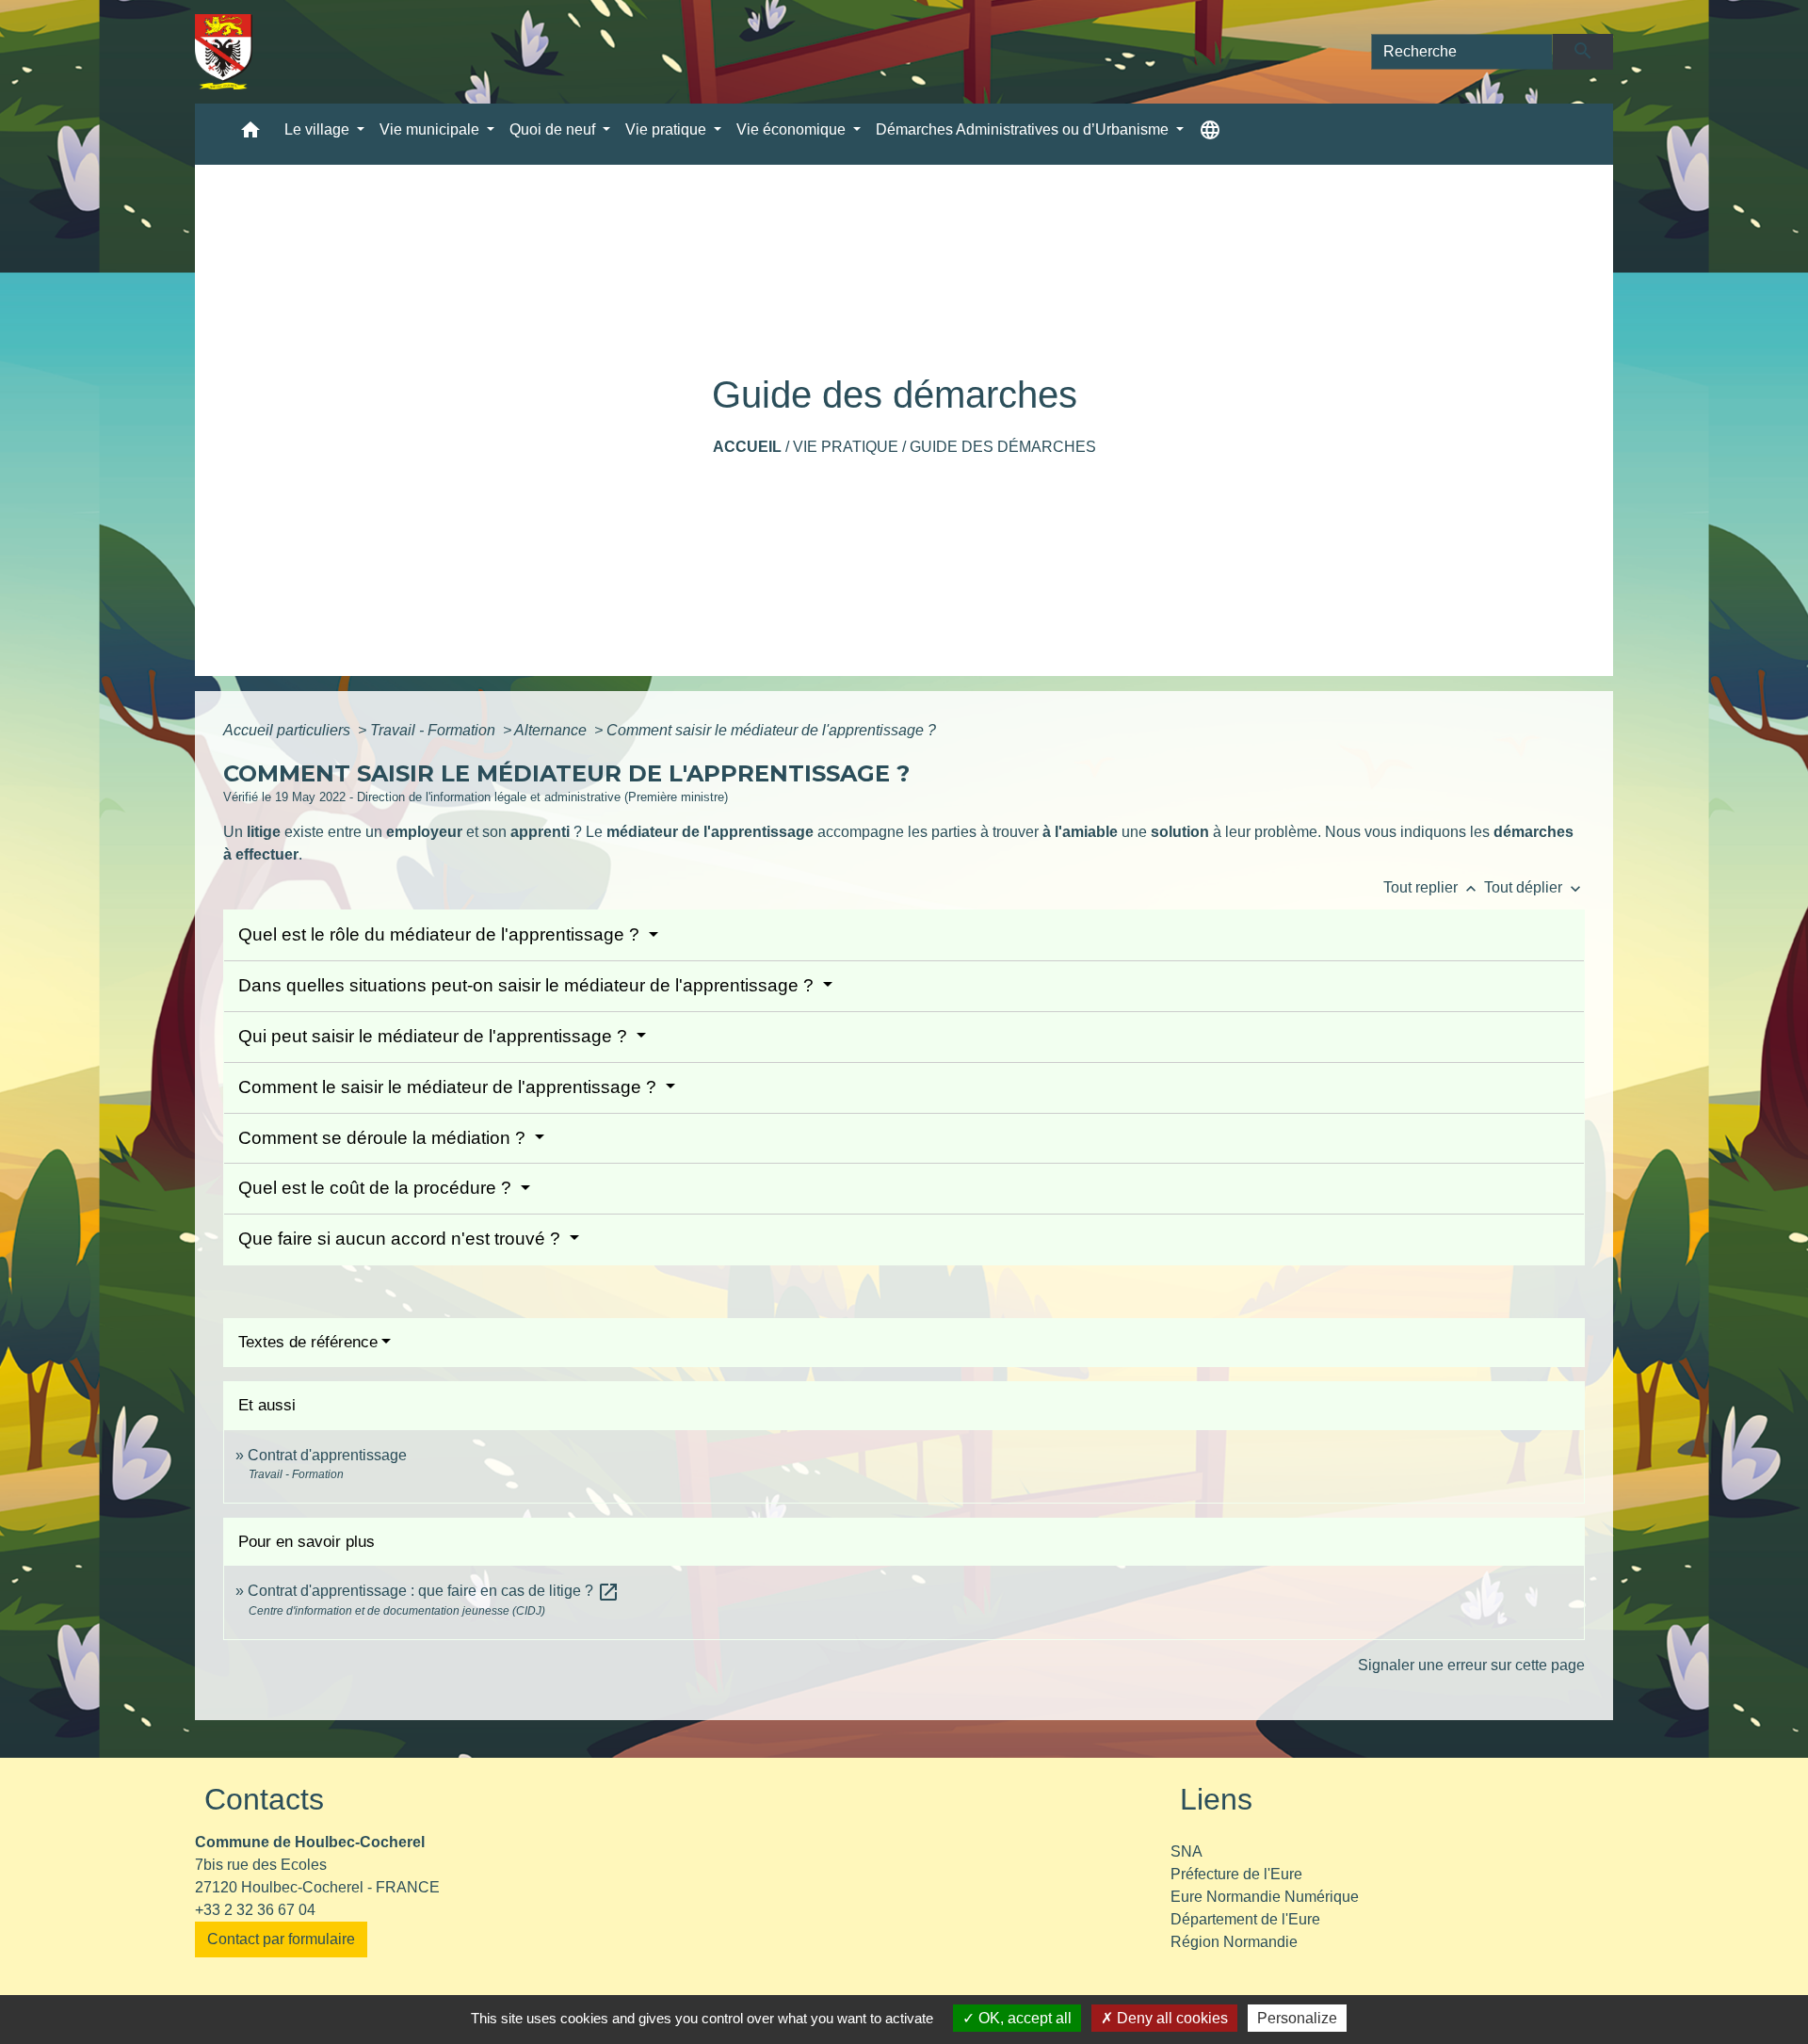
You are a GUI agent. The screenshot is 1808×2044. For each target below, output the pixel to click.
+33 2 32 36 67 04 (255, 1910)
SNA (1186, 1851)
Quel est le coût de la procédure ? (377, 1188)
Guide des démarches (1003, 447)
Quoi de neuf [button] (554, 129)
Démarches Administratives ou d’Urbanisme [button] (1024, 129)
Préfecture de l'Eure (1236, 1874)
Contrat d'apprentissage (327, 1455)
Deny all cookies (1170, 2018)
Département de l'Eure (1245, 1919)
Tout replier (1432, 887)
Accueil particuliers (289, 730)
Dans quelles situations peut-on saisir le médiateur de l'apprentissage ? (528, 985)
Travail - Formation (435, 730)
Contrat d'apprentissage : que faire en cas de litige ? (434, 1591)
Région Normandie (1234, 1942)
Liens (1216, 1799)
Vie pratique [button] (668, 129)
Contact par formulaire (281, 1939)
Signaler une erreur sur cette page (1471, 1665)
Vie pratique (846, 447)
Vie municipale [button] (431, 129)
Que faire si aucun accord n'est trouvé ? (402, 1239)
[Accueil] (224, 52)
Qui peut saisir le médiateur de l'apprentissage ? (435, 1036)
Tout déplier (1534, 887)
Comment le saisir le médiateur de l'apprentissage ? (450, 1087)
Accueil (747, 447)
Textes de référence (308, 1342)
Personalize (1297, 2018)
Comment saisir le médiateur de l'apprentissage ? (771, 730)
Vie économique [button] (793, 129)
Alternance (552, 730)
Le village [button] (319, 129)
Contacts (264, 1799)
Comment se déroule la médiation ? (384, 1138)
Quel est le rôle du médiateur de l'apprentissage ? (441, 934)
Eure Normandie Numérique (1265, 1897)
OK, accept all (1023, 2018)
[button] (250, 134)
